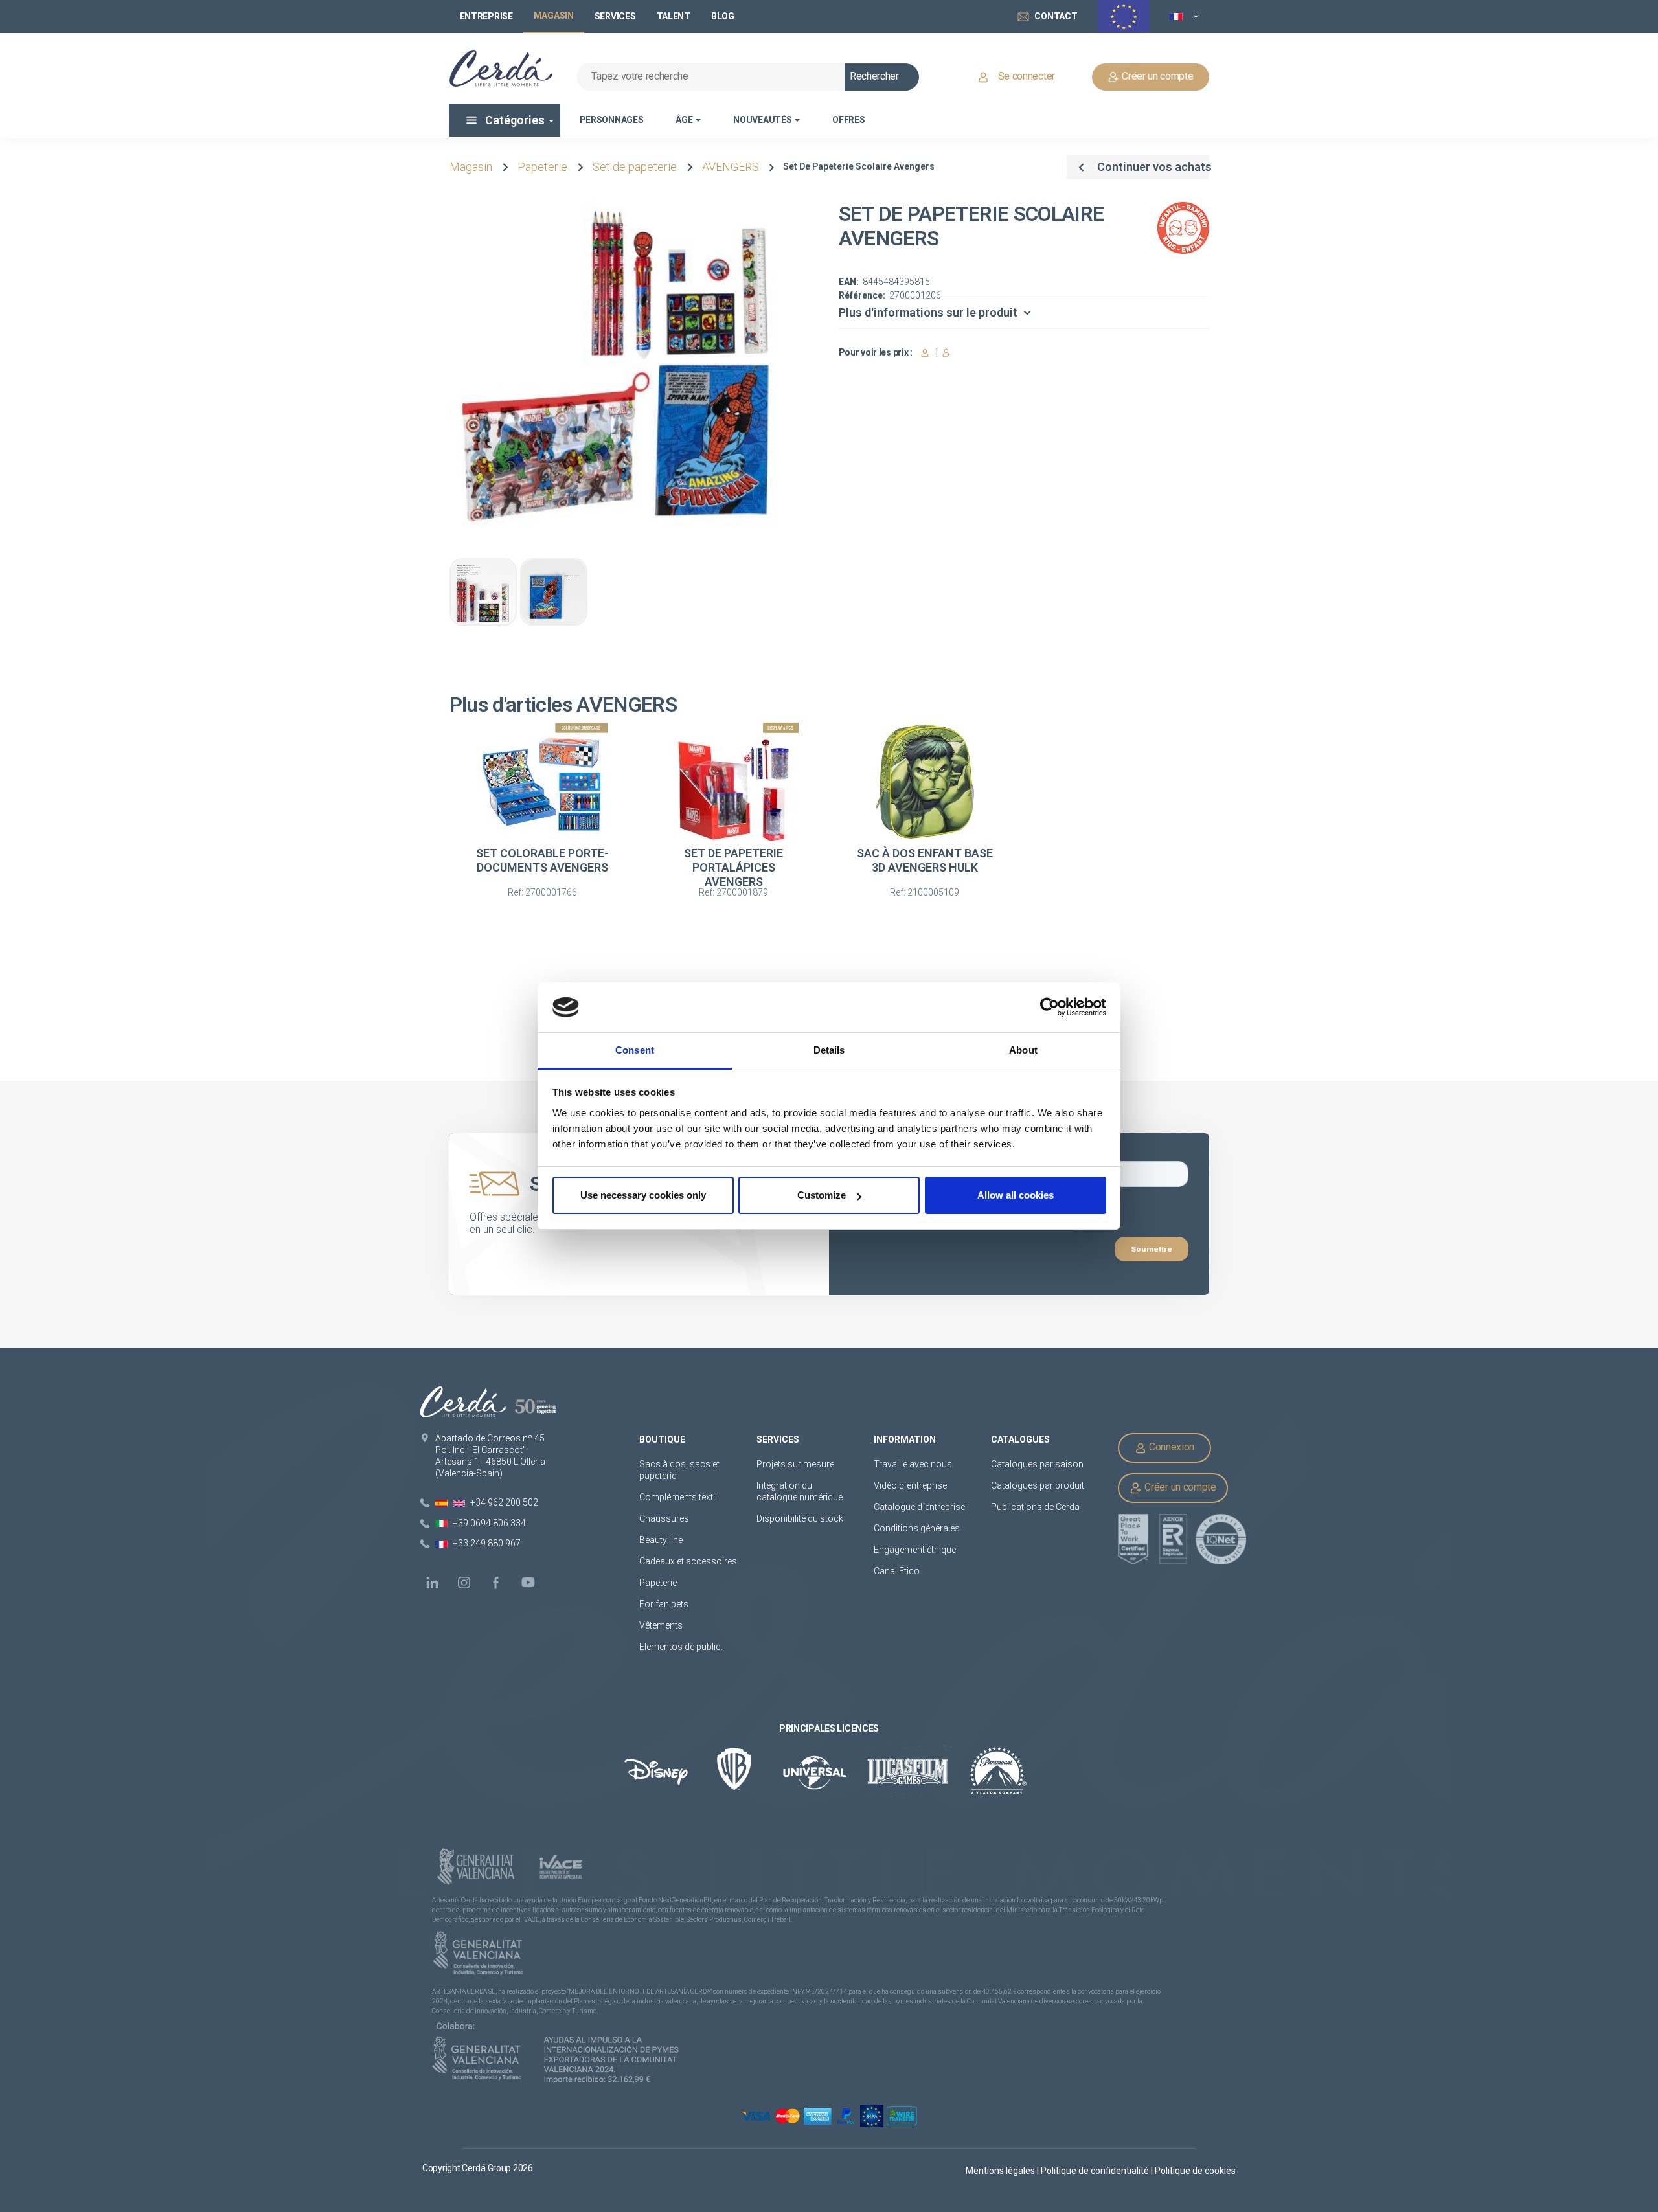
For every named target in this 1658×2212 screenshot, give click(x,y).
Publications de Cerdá (1035, 1507)
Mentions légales (1001, 2171)
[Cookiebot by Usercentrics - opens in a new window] (1050, 1008)
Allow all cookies (1016, 1195)
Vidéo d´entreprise (910, 1485)
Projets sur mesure (795, 1464)
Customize (822, 1195)
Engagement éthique (915, 1550)
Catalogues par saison (1037, 1464)
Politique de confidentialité (1096, 2171)
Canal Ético (897, 1571)
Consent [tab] (635, 1050)
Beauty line (661, 1540)
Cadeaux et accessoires (688, 1561)
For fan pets (665, 1604)
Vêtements (661, 1625)
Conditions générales (917, 1528)
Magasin (471, 167)
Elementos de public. (681, 1647)
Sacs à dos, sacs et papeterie (679, 1470)
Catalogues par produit (1038, 1485)
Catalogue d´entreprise (919, 1507)
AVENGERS (731, 167)
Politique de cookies (1195, 2171)
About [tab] (1023, 1050)
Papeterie (542, 167)
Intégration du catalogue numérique (800, 1491)
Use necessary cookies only (643, 1195)
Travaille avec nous (913, 1464)
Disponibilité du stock (800, 1518)
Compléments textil (678, 1497)
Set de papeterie (635, 167)
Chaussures (664, 1518)
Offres (848, 120)
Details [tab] (829, 1050)
